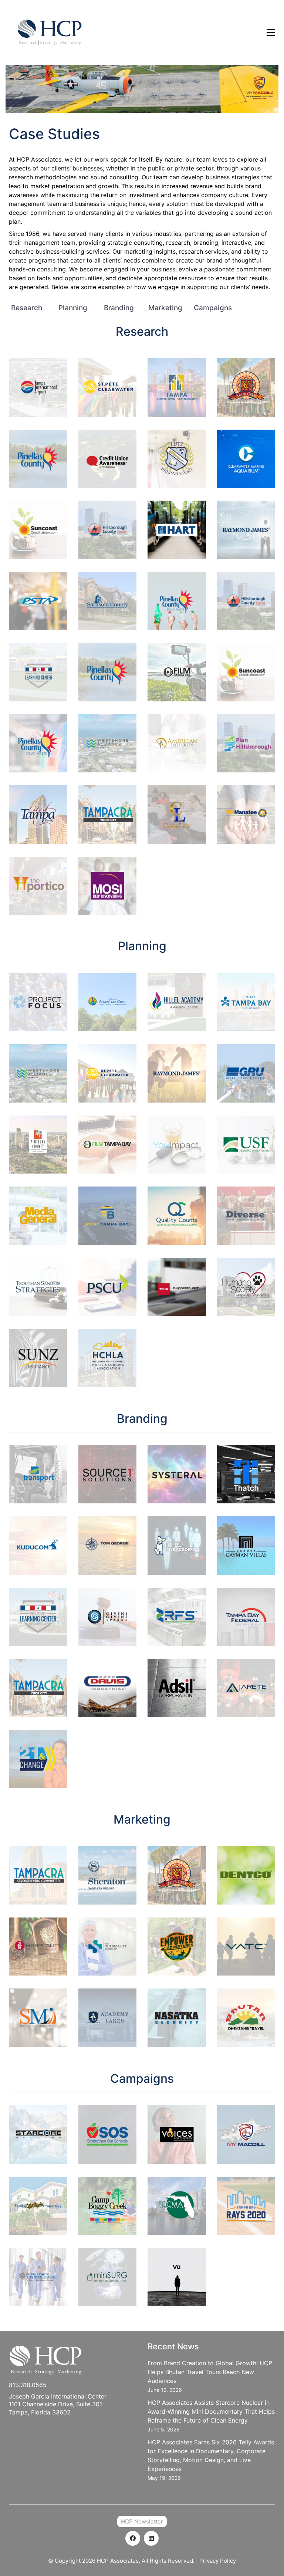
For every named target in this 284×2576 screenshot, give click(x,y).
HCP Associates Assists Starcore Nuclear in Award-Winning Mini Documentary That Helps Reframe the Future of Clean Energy (211, 2411)
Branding (119, 308)
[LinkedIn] (151, 2538)
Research (27, 308)
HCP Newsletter (142, 2521)
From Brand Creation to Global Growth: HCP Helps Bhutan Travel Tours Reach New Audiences (210, 2372)
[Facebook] (133, 2538)
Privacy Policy (218, 2561)
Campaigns (213, 308)
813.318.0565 (28, 2385)
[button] (271, 33)
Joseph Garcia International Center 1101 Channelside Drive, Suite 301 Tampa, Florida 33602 (58, 2404)
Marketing (165, 308)
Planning (73, 308)
